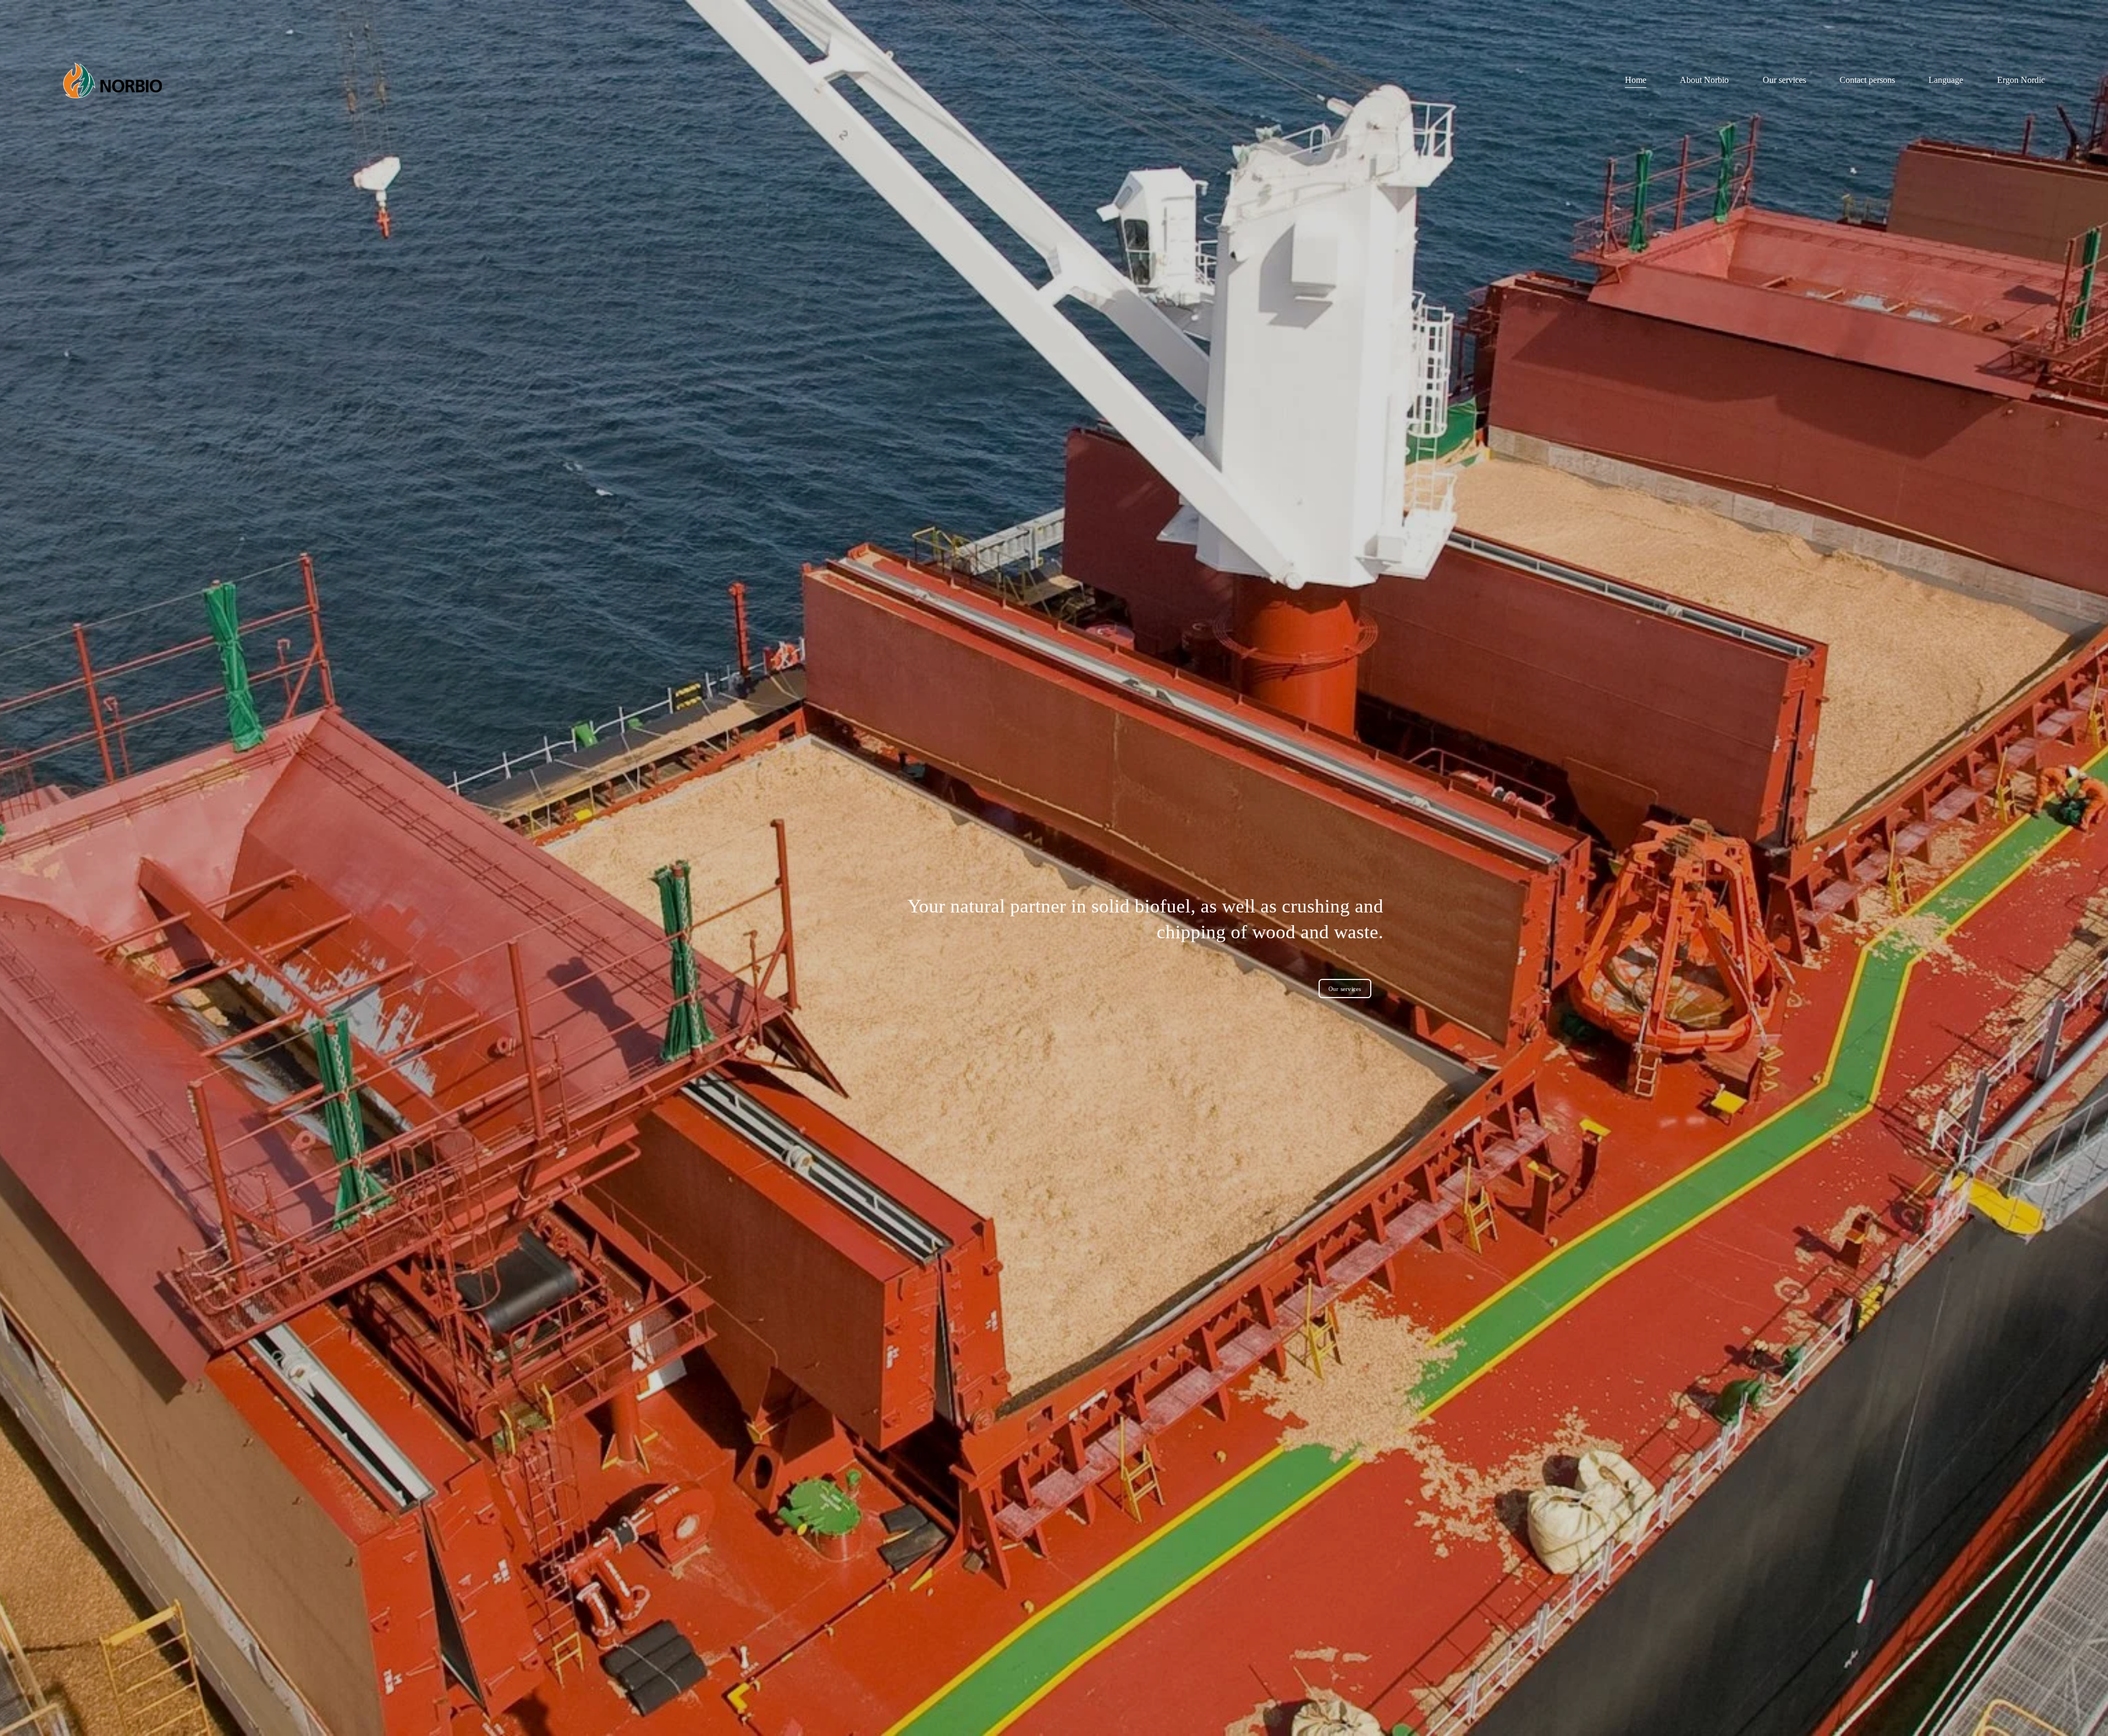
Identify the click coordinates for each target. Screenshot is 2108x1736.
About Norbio (1704, 80)
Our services (1784, 80)
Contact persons (1867, 80)
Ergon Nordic (2021, 80)
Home (1636, 80)
